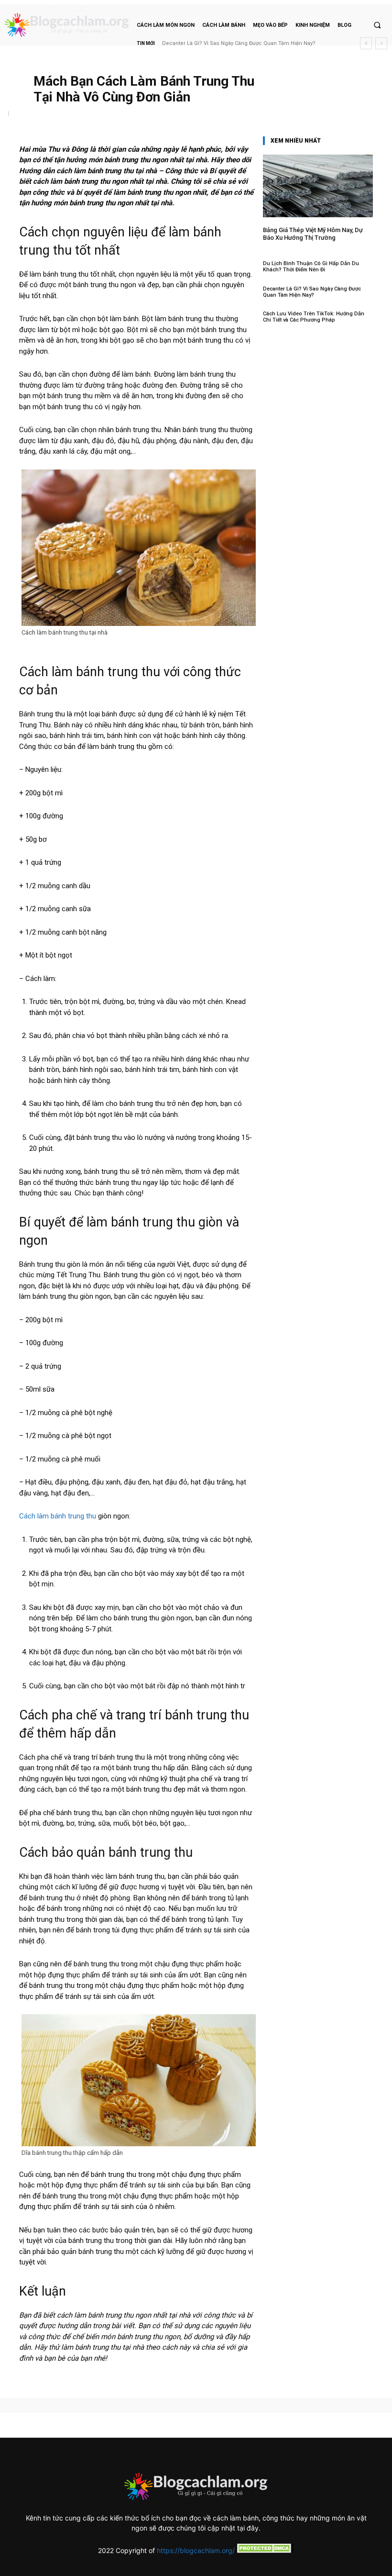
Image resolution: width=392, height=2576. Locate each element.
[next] (381, 43)
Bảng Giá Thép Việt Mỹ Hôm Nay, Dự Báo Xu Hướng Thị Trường (313, 234)
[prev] (366, 43)
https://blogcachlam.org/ (196, 2550)
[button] (377, 25)
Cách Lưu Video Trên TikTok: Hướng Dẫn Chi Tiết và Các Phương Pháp (314, 317)
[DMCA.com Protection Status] (264, 2550)
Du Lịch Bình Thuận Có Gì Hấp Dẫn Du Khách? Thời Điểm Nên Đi (311, 267)
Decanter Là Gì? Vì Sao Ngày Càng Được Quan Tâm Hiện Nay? (312, 292)
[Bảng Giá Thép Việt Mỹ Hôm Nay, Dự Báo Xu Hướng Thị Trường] (318, 186)
